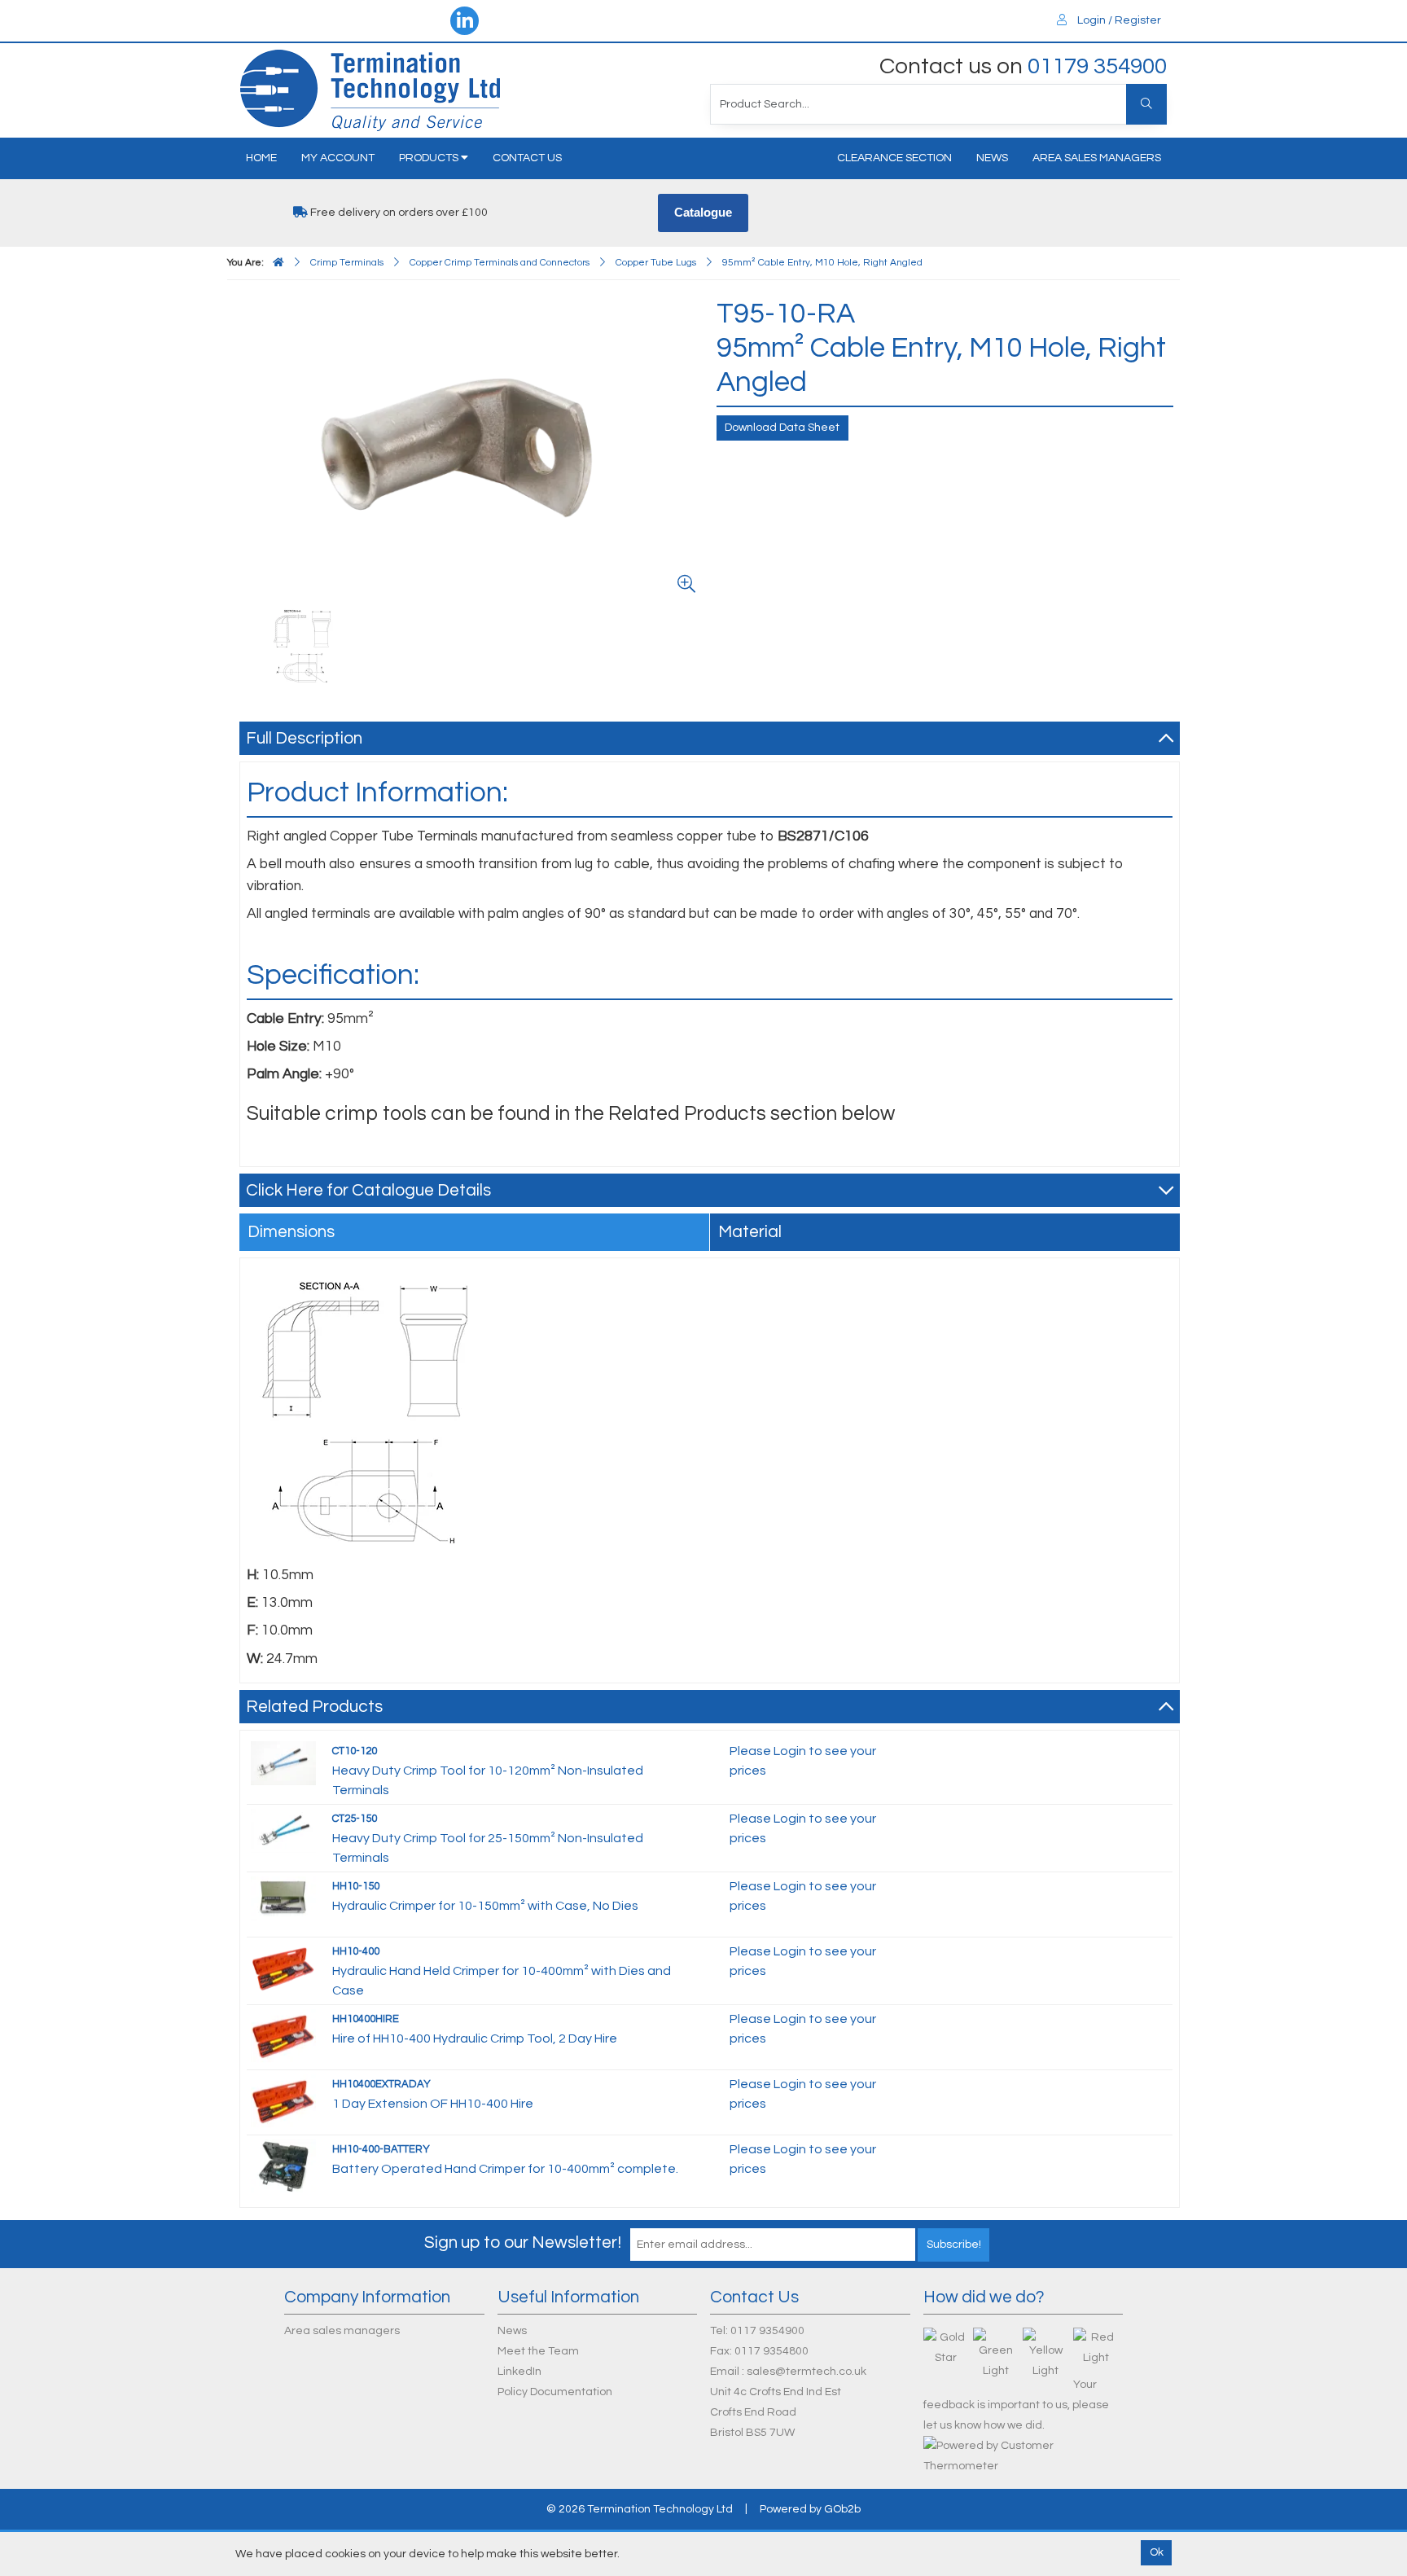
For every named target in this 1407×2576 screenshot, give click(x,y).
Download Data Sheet (782, 428)
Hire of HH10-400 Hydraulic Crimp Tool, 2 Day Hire (475, 2038)
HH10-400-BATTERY (381, 2149)
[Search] (1146, 104)
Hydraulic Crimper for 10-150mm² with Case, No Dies (485, 1906)
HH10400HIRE (366, 2019)
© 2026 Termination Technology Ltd (640, 2509)
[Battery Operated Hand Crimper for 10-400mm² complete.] (283, 2166)
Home (261, 158)
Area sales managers (1097, 158)
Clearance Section (894, 158)
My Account (338, 158)
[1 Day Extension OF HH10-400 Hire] (283, 2100)
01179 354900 (1097, 66)
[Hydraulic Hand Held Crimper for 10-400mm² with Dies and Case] (283, 1968)
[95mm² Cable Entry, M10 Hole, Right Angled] (303, 646)
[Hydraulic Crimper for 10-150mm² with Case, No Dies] (283, 1898)
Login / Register (1118, 20)
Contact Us (527, 158)
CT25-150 (355, 1819)
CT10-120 (355, 1751)
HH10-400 (356, 1951)
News (992, 158)
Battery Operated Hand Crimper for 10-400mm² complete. (505, 2169)
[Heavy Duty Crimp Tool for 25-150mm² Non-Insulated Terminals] (283, 1830)
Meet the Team (538, 2351)
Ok (1157, 2552)
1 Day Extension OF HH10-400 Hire (433, 2104)
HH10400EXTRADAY (381, 2084)
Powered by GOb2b (810, 2509)
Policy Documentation (555, 2392)
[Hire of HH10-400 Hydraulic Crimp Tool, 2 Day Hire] (283, 2035)
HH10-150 (356, 1886)
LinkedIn (519, 2372)
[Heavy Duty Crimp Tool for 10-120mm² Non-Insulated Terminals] (283, 1762)
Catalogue (703, 212)
